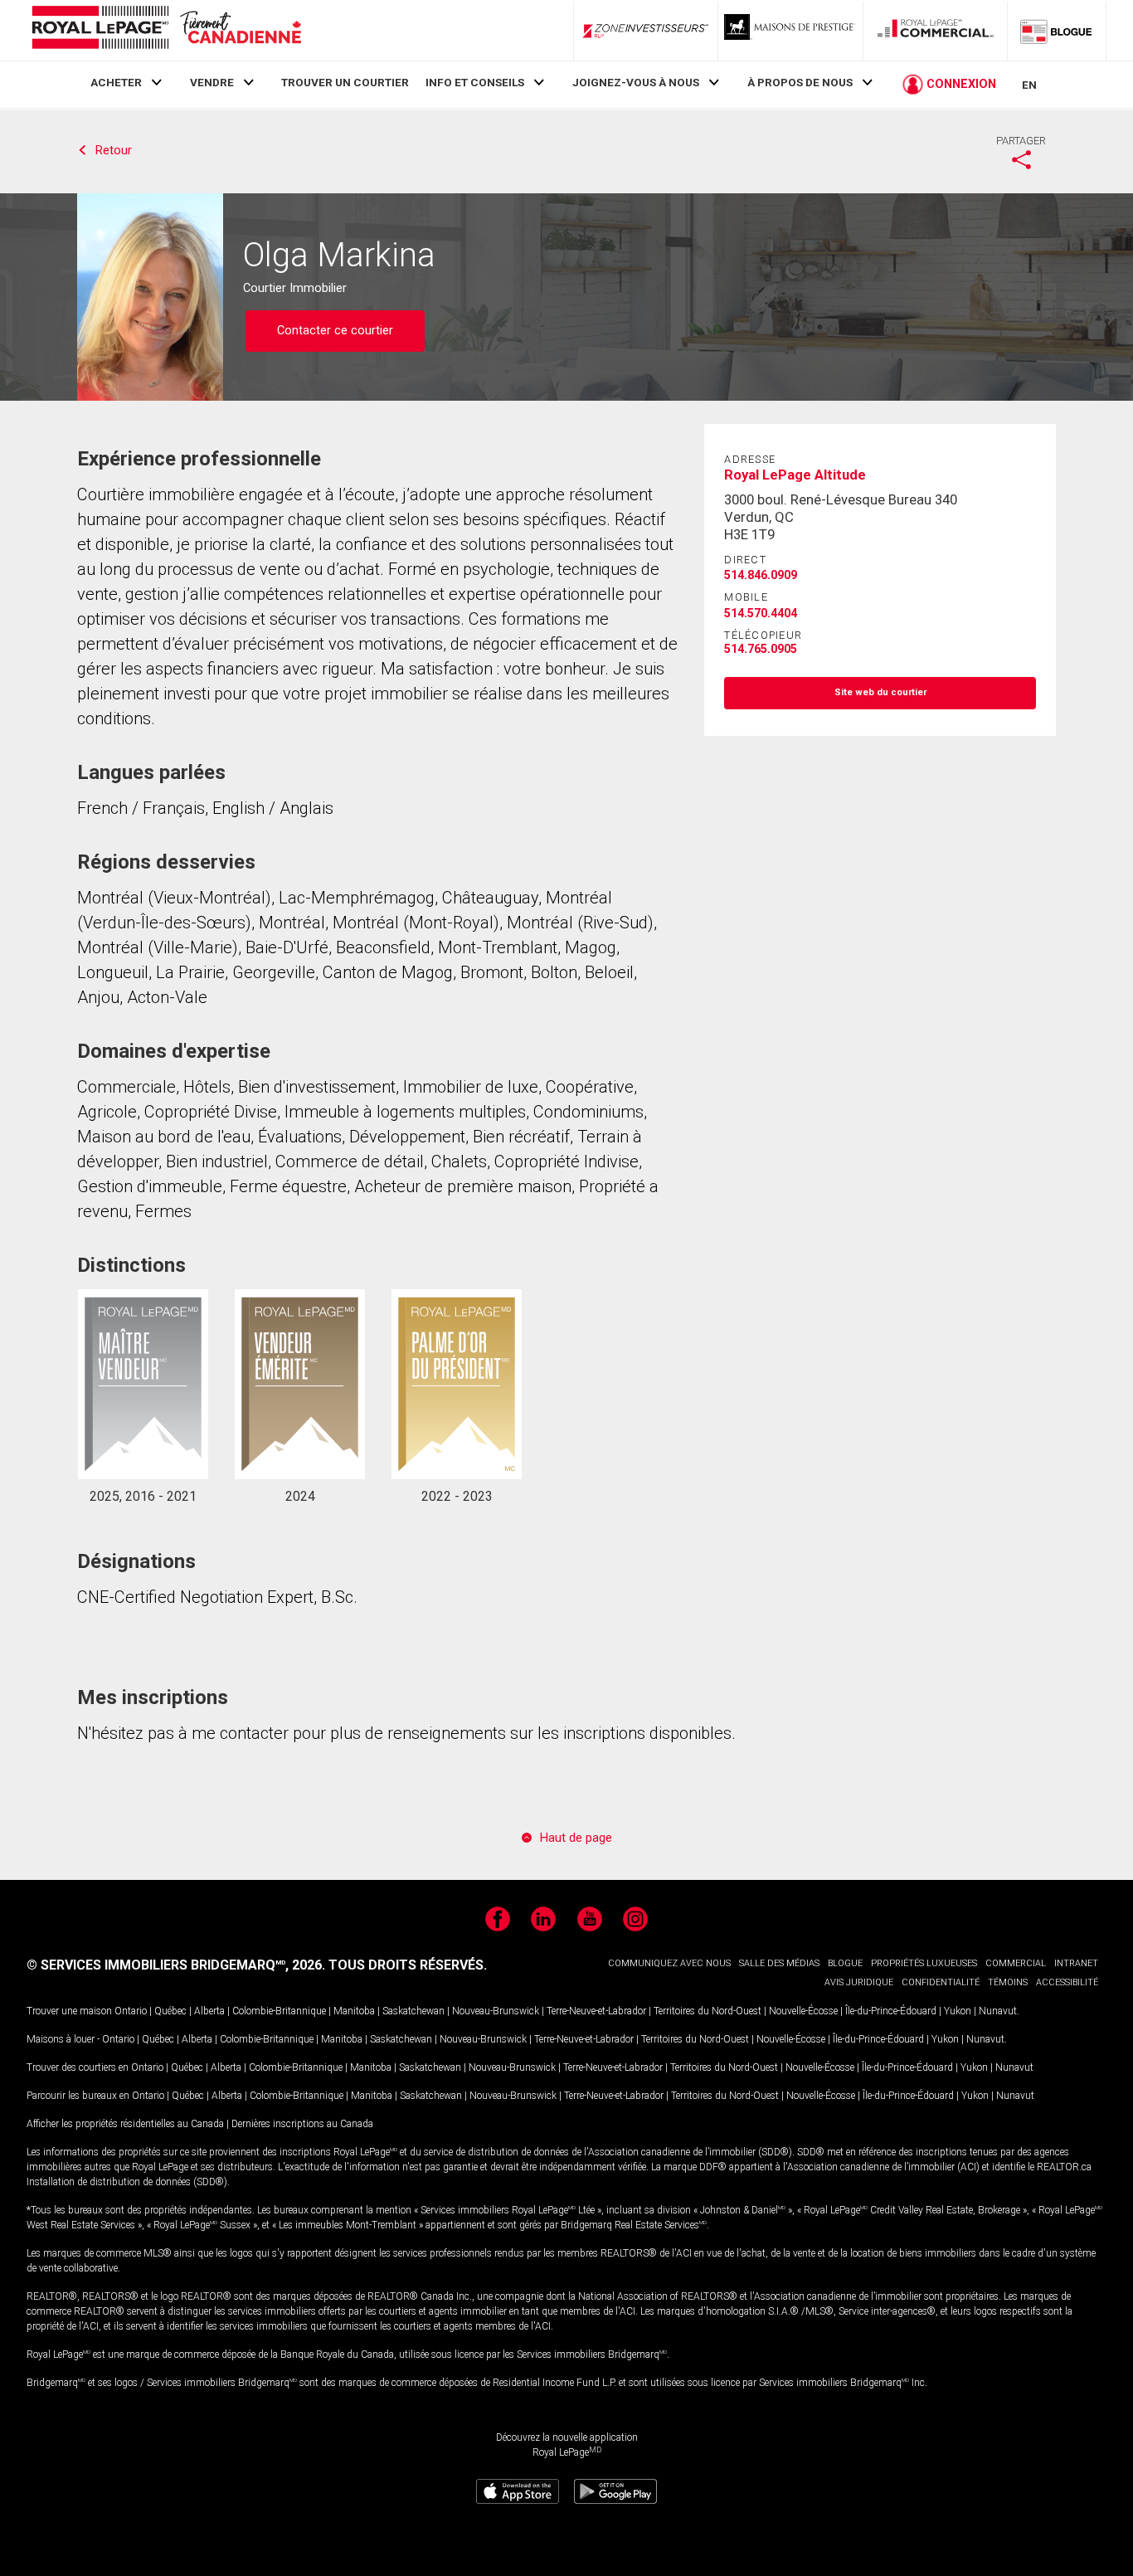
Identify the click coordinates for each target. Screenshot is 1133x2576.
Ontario (131, 2011)
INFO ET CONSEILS (475, 82)
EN (1029, 85)
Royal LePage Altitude (795, 475)
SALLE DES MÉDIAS (779, 1963)
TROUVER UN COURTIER (345, 82)
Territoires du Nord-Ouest (708, 2011)
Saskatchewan (413, 2011)
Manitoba (354, 2011)
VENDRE (212, 82)
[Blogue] (1057, 31)
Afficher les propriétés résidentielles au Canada (125, 2124)
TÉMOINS (1008, 1982)
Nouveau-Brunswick (496, 2011)
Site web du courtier (880, 692)
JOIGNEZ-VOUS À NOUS (636, 82)
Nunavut (998, 2011)
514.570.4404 (761, 613)
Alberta (209, 2011)
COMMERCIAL (1016, 1963)
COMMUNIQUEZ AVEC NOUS (669, 1963)
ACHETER (116, 82)
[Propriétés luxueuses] (790, 31)
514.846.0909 (761, 575)
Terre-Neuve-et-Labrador (596, 2011)
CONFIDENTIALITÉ (941, 1982)
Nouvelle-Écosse (803, 2011)
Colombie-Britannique (279, 2011)
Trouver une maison (69, 2011)
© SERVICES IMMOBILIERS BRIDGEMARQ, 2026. (176, 1965)
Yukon (958, 2011)
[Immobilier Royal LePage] (166, 30)
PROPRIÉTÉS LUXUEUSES (924, 1963)
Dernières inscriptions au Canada (302, 2124)
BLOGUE (845, 1963)
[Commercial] (936, 31)
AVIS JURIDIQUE (859, 1982)
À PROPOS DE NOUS (800, 82)
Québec (170, 2011)
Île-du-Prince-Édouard (891, 2011)
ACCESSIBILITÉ (1067, 1982)
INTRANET (1076, 1963)
